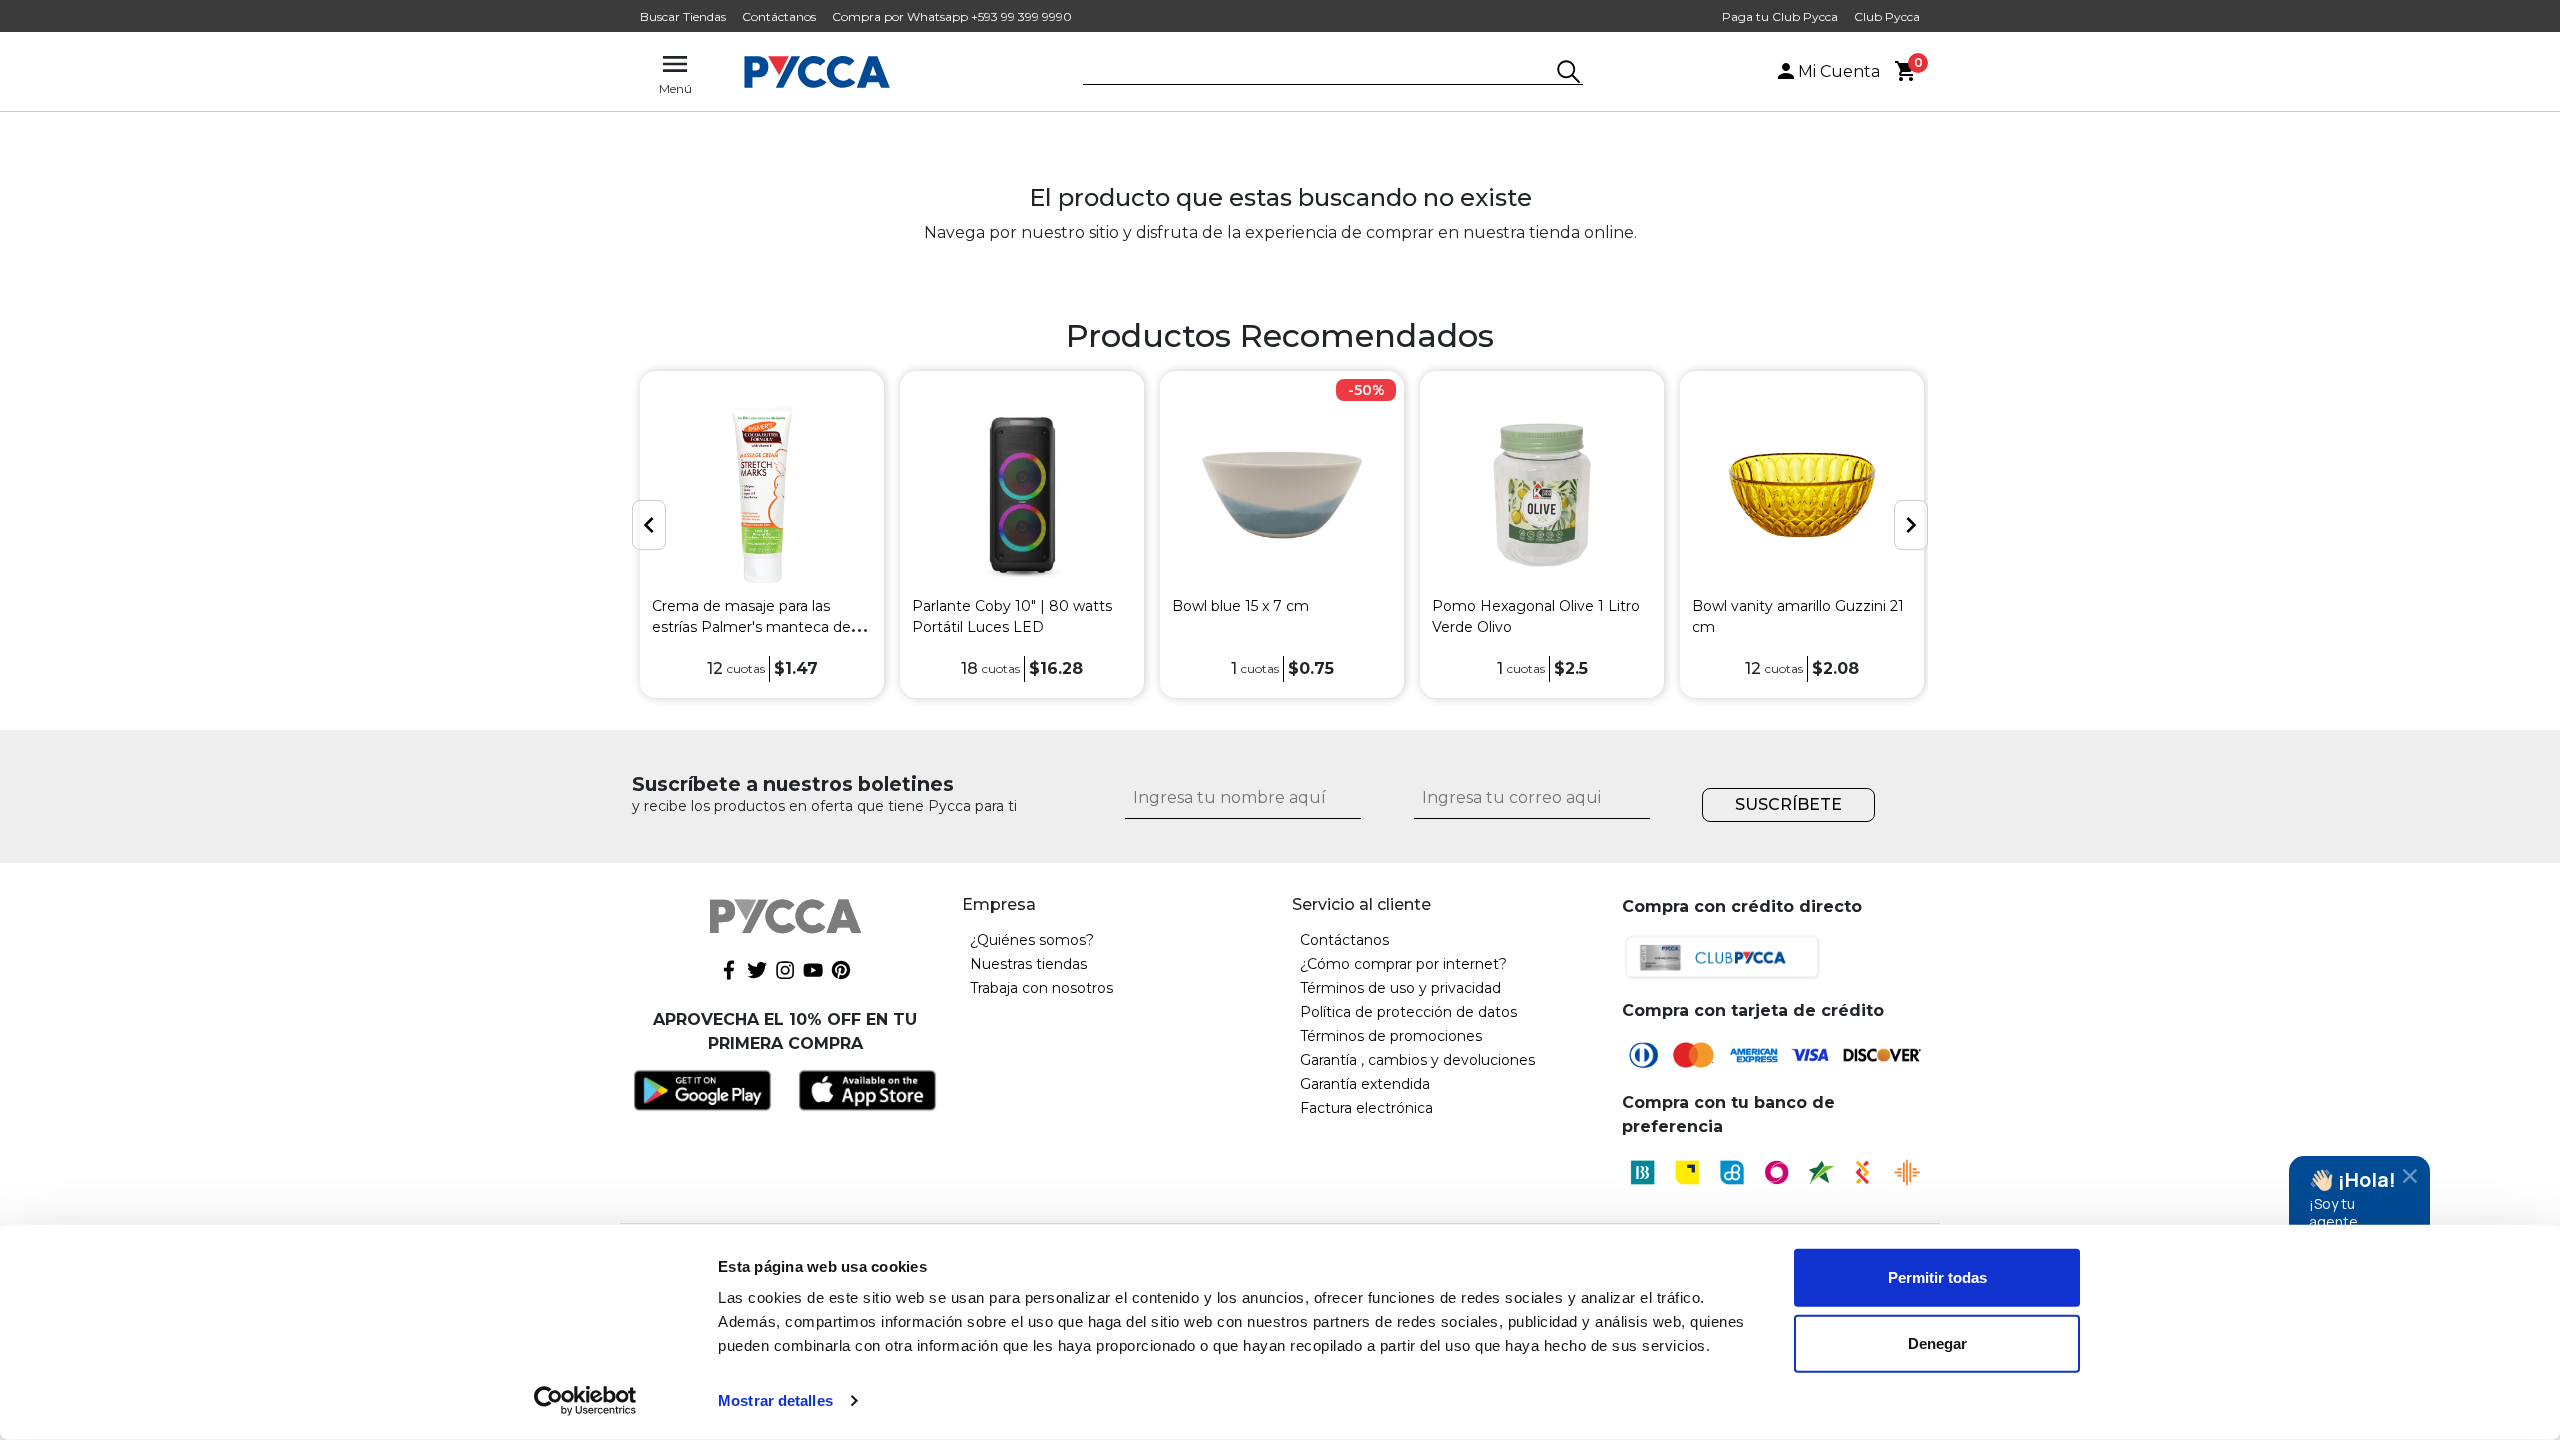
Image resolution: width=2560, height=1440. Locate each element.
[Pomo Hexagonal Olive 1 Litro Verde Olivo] (1542, 495)
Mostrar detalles (775, 1400)
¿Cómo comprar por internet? (1403, 964)
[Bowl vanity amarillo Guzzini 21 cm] (1802, 495)
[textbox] (1318, 73)
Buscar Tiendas (683, 16)
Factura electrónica (1366, 1108)
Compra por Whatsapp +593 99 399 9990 (952, 16)
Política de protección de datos (1408, 1012)
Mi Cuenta (1839, 71)
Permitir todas (1937, 1277)
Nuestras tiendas (1028, 964)
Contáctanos (779, 16)
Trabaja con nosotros (1041, 988)
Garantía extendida (1365, 1084)
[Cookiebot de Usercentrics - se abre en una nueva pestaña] (585, 1401)
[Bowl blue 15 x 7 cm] (1282, 495)
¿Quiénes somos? (1032, 940)
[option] (762, 534)
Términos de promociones (1391, 1036)
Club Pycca (1887, 16)
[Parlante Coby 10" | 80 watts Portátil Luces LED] (1022, 495)
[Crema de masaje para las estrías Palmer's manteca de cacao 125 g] (762, 495)
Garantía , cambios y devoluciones (1417, 1060)
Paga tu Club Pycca (1780, 16)
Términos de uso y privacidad (1400, 988)
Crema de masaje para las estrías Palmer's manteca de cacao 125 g (751, 627)
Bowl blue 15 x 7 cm (1240, 606)
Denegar (1937, 1342)
